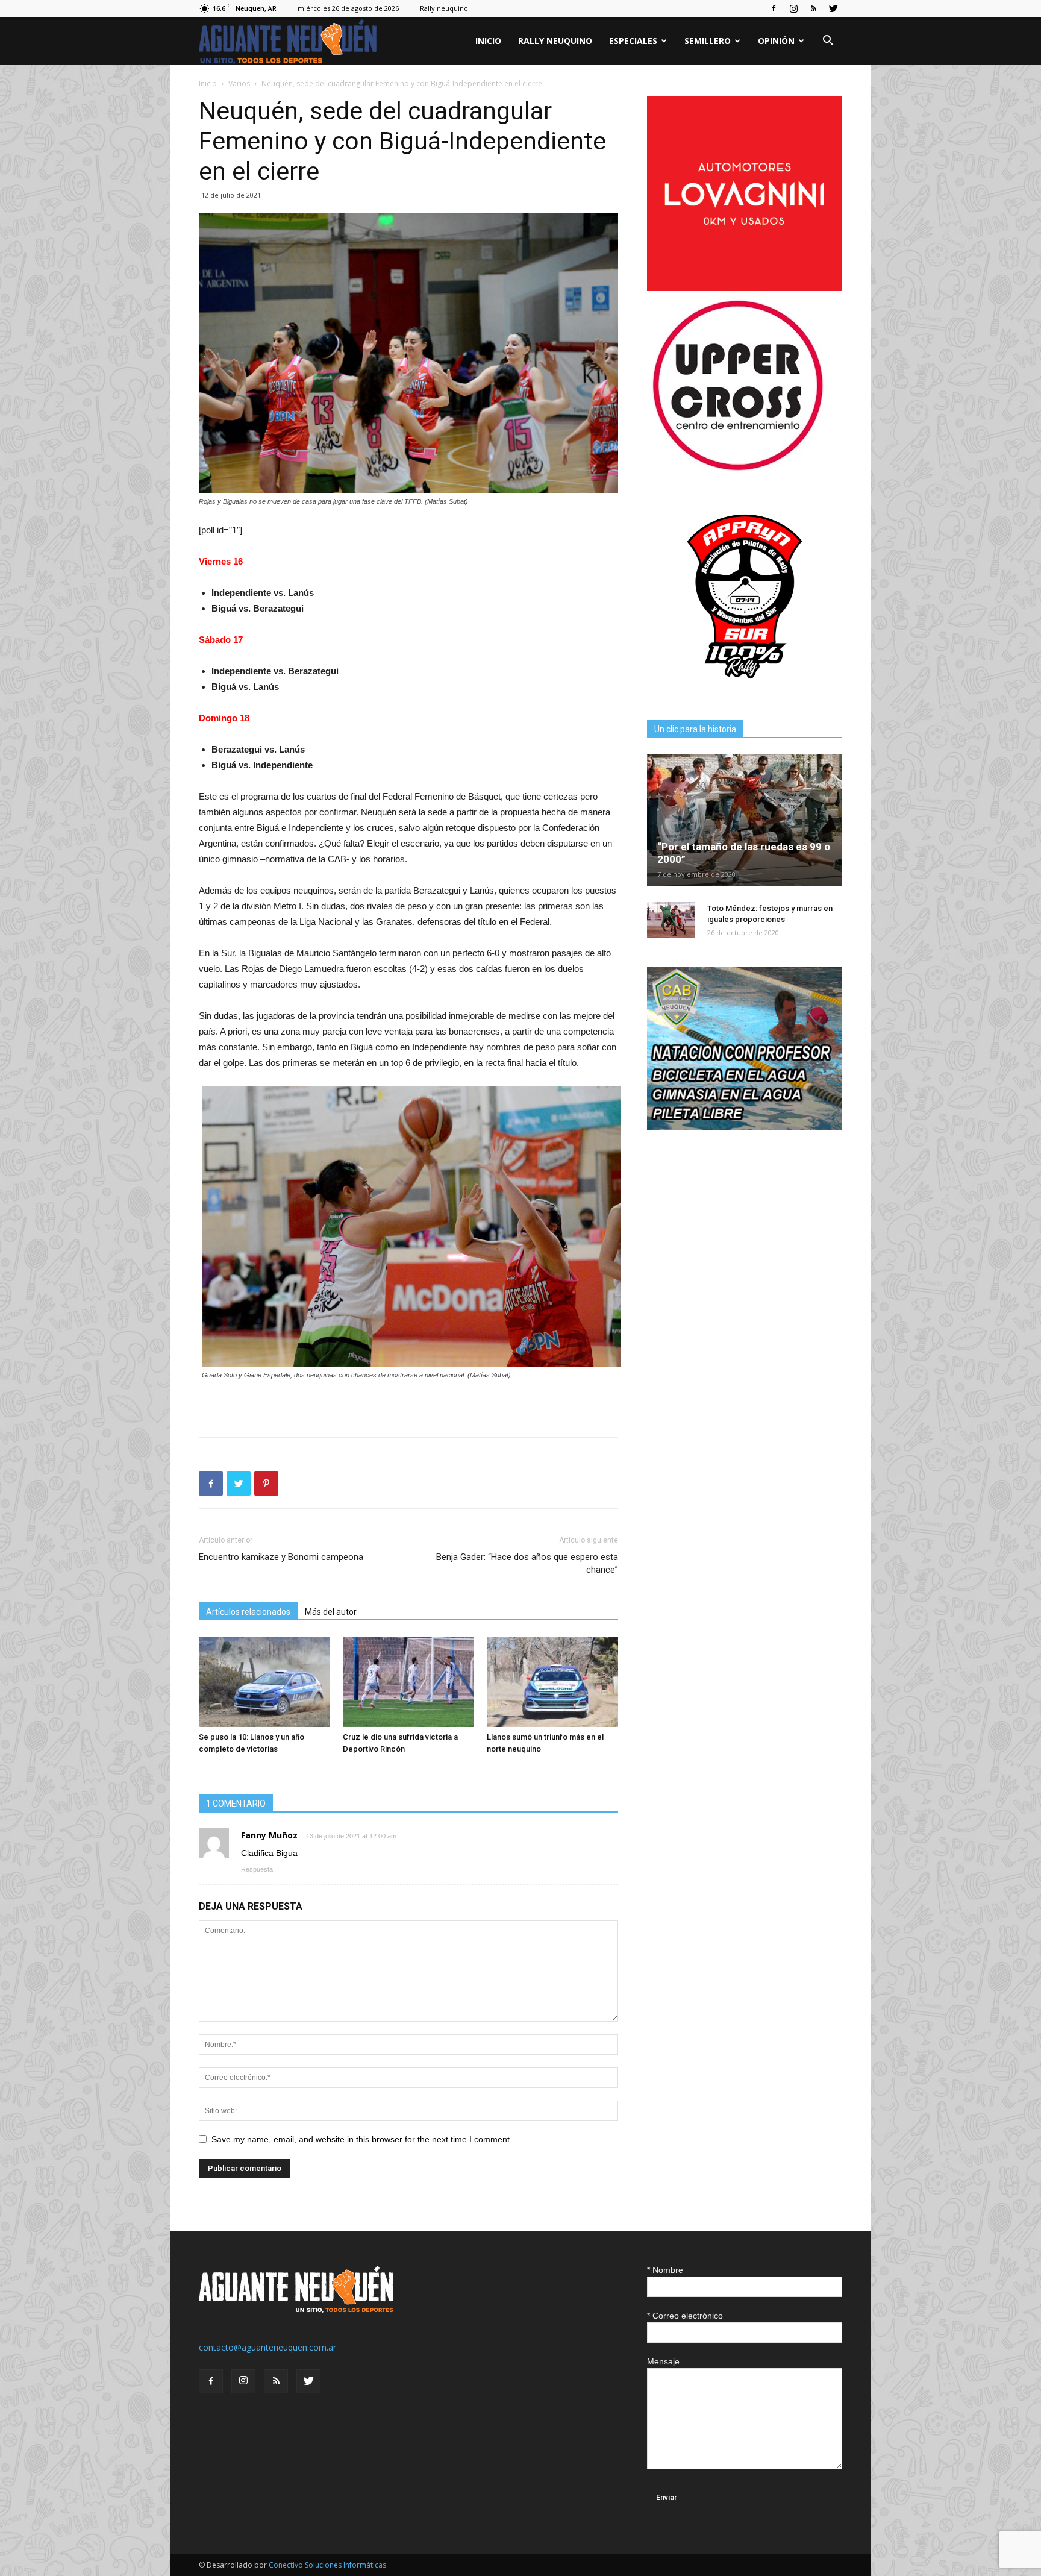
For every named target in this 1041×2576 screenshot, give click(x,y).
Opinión (776, 41)
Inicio (488, 41)
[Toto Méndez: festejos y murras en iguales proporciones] (671, 920)
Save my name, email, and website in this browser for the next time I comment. (362, 2139)
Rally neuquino (444, 8)
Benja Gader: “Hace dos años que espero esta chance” (527, 1563)
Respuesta (257, 1869)
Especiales (633, 41)
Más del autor (331, 1612)
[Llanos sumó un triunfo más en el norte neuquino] (552, 1682)
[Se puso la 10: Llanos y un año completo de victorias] (264, 1682)
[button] (828, 42)
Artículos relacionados (248, 1612)
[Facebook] (774, 8)
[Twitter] (833, 8)
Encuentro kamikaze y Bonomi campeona (281, 1557)
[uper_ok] (737, 470)
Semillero (708, 41)
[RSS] (813, 8)
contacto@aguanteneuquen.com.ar (267, 2347)
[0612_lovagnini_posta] (745, 288)
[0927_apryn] (745, 691)
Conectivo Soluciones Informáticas (327, 2565)
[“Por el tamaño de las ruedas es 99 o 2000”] (745, 820)
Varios (239, 83)
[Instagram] (793, 8)
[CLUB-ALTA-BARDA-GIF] (745, 1127)
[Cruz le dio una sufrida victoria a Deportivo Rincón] (408, 1682)
